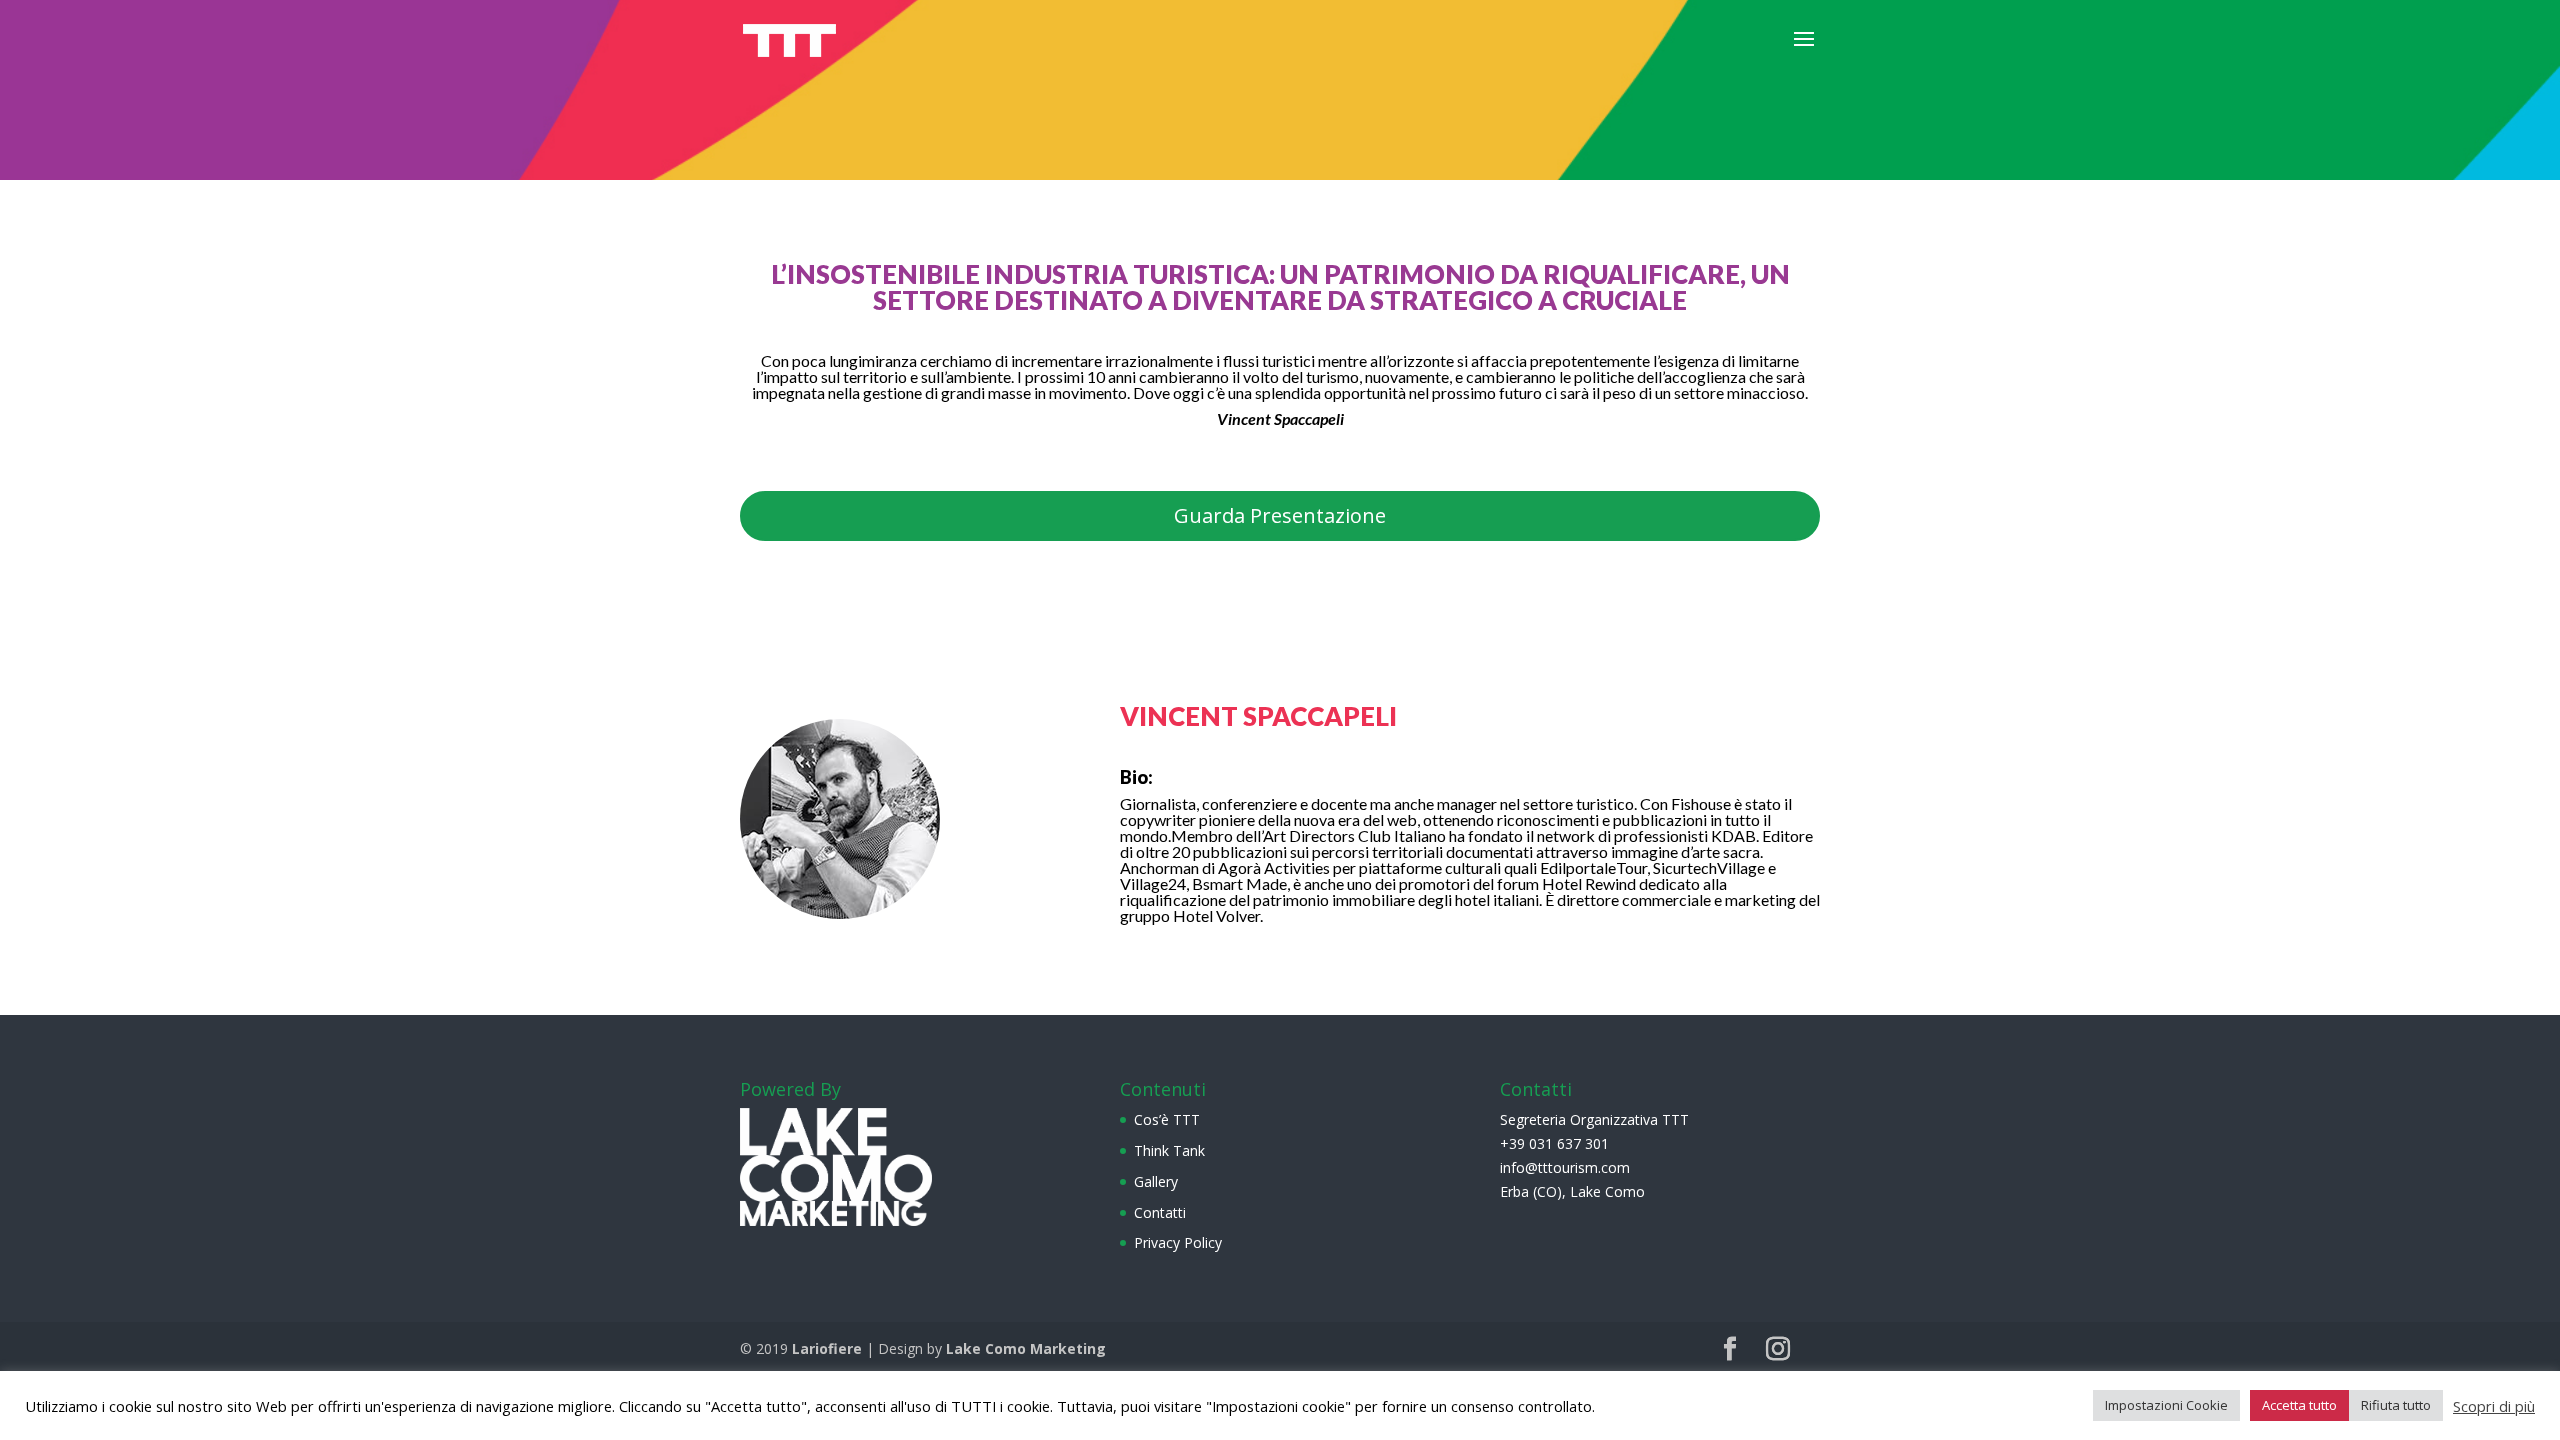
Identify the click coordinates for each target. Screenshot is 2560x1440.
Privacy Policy (1178, 1242)
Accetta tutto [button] (2299, 1405)
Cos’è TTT (1167, 1119)
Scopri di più (2494, 1406)
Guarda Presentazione (1280, 515)
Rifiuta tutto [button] (2396, 1405)
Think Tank (1169, 1150)
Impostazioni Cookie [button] (2166, 1405)
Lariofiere (827, 1348)
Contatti (1160, 1212)
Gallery (1156, 1181)
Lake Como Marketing (1026, 1348)
